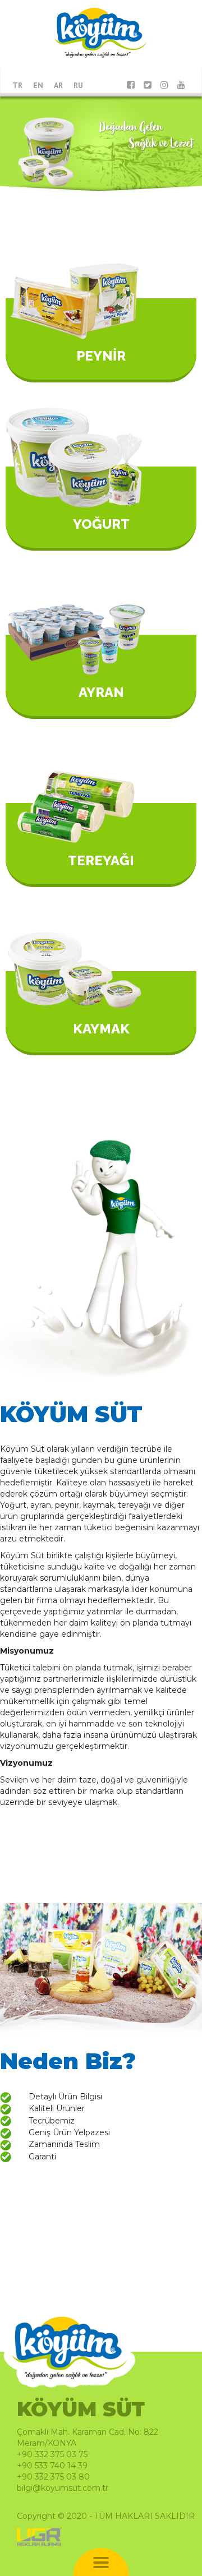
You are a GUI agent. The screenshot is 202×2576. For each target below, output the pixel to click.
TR (17, 85)
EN (38, 85)
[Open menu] (101, 2564)
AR (58, 85)
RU (78, 85)
